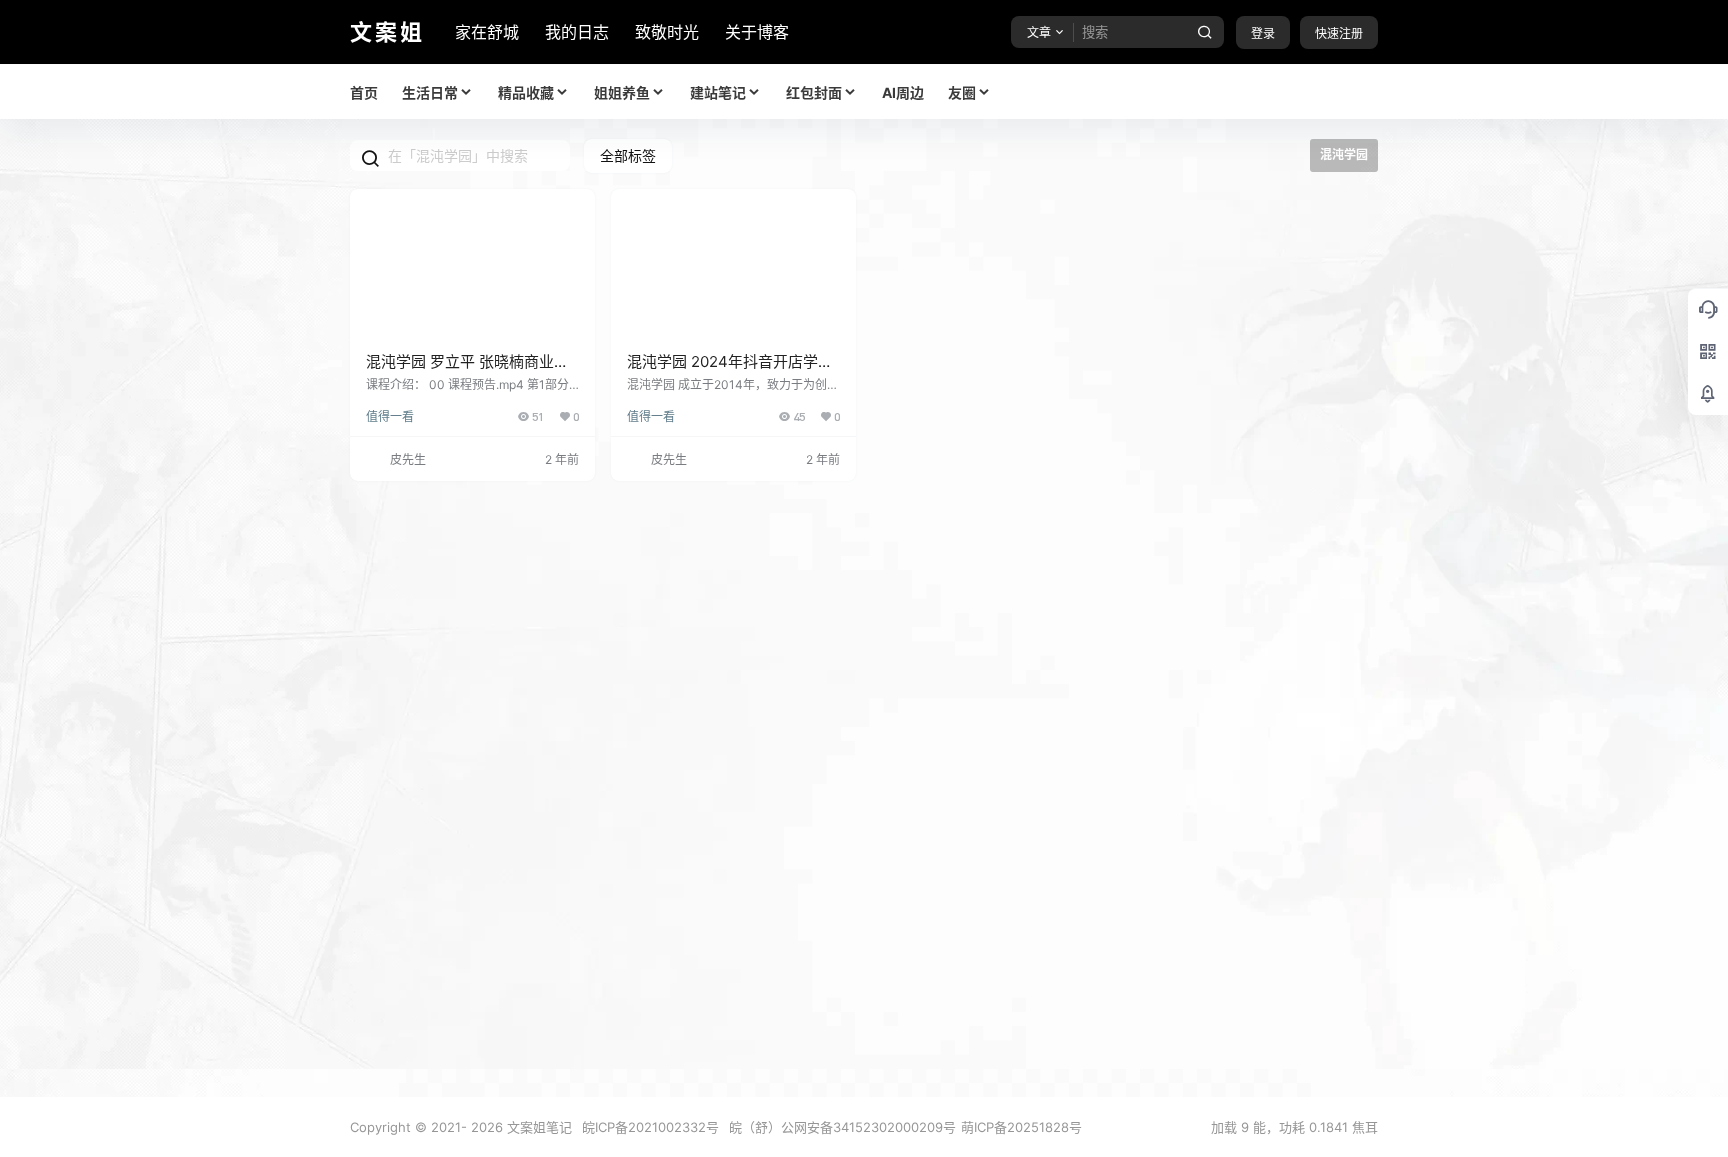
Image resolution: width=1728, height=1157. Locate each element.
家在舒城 (487, 32)
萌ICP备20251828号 (1021, 1127)
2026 (487, 1127)
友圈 (962, 92)
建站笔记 (718, 92)
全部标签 (628, 155)
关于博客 (757, 32)
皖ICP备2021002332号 (650, 1127)
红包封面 (814, 92)
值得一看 (390, 416)
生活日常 (430, 92)
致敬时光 (667, 32)
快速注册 (1339, 33)
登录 (1263, 33)
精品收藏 (526, 92)
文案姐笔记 (537, 1127)
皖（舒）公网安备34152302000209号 (842, 1127)
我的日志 (577, 32)
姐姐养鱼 (622, 92)
